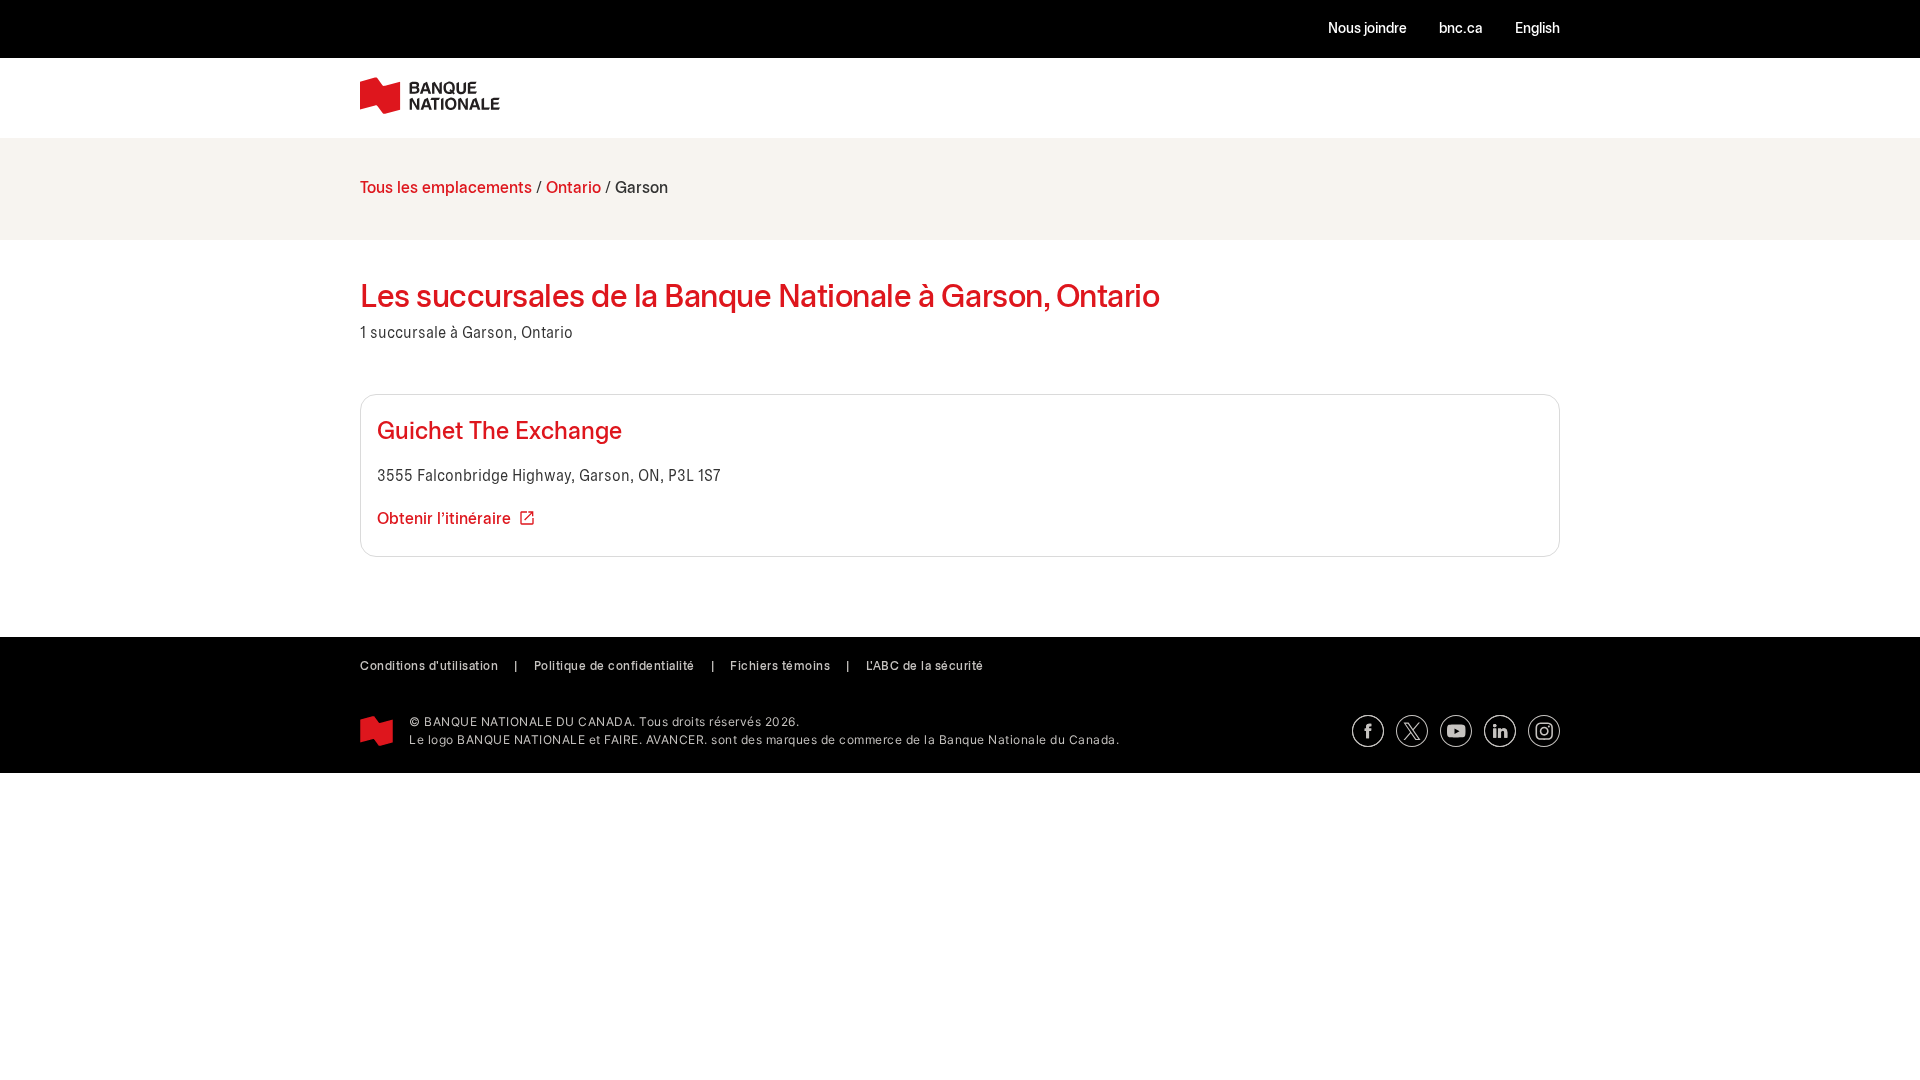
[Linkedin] (1500, 731)
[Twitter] (1412, 731)
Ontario (573, 188)
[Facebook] (1368, 731)
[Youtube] (1456, 731)
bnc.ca (1461, 29)
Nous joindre (1367, 29)
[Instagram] (1544, 731)
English (1537, 29)
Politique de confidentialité (614, 666)
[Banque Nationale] (430, 95)
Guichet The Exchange (499, 433)
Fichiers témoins (780, 666)
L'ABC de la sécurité (925, 666)
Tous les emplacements (446, 188)
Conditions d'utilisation (429, 666)
